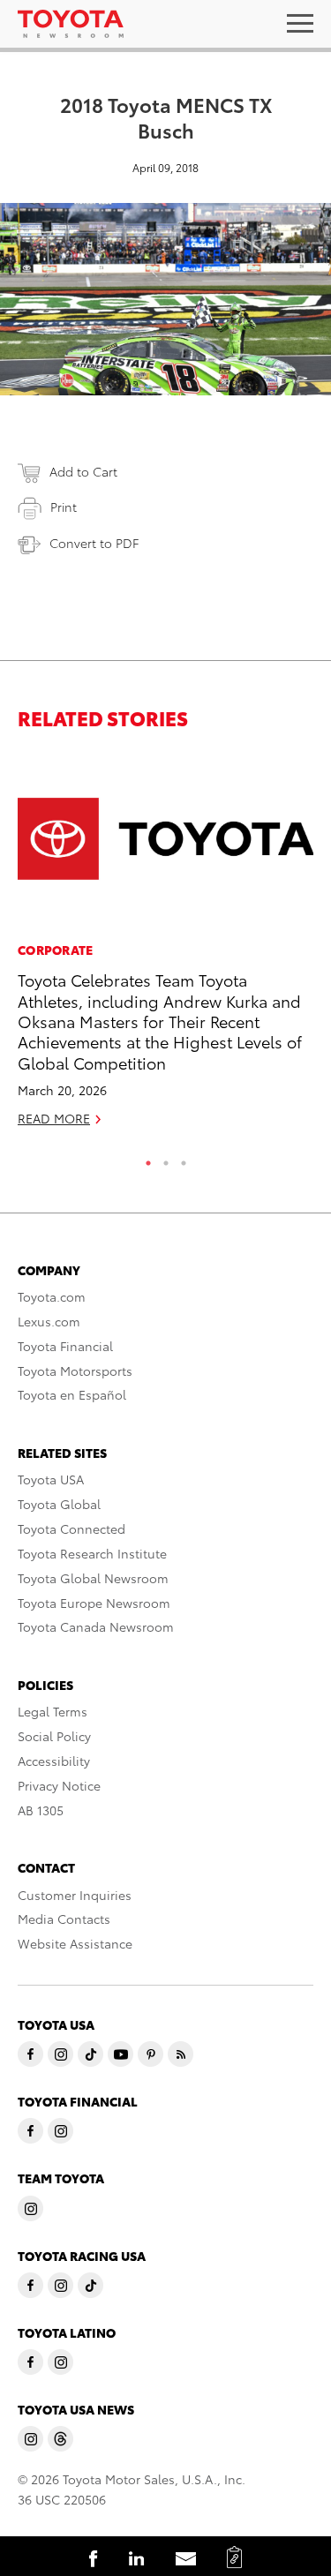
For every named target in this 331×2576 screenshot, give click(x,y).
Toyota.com (52, 1296)
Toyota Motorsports (75, 1371)
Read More (54, 1118)
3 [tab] (184, 1159)
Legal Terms (53, 1711)
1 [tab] (148, 1159)
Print (64, 507)
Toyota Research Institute (92, 1553)
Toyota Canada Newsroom (96, 1626)
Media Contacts (64, 1919)
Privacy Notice (59, 1785)
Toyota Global (59, 1504)
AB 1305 (41, 1810)
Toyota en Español (72, 1394)
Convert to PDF (94, 543)
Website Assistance (75, 1943)
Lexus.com (49, 1321)
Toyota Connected (71, 1528)
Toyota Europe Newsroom (94, 1603)
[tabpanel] (165, 947)
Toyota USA (51, 1479)
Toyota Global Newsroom (93, 1578)
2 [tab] (166, 1159)
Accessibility (54, 1761)
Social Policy (54, 1736)
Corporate (56, 950)
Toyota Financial (65, 1346)
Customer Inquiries (75, 1895)
